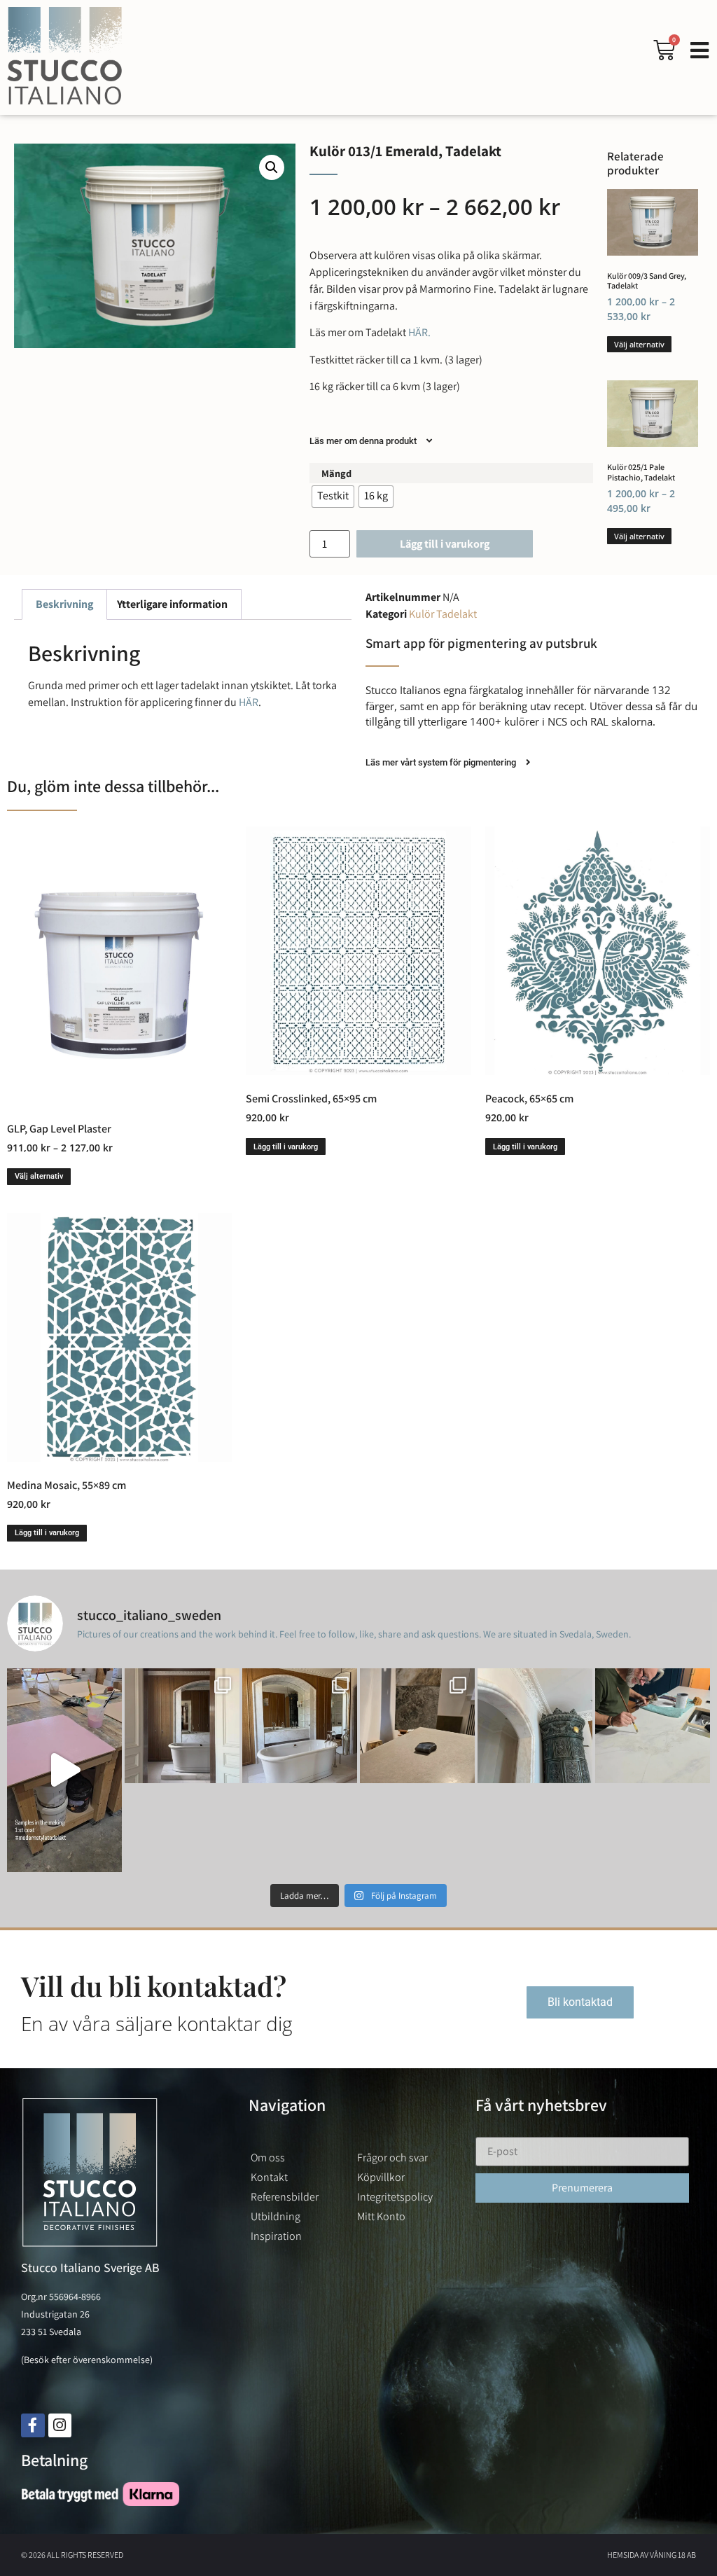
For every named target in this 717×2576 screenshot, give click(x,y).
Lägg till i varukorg (445, 544)
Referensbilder (285, 2197)
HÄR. (418, 332)
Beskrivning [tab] (64, 604)
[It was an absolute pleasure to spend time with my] (653, 1726)
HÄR (249, 702)
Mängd (336, 473)
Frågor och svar (392, 2158)
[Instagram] (60, 2425)
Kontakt (269, 2177)
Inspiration (276, 2236)
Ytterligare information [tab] (172, 604)
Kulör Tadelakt (443, 614)
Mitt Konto (381, 2216)
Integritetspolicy (395, 2197)
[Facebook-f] (33, 2425)
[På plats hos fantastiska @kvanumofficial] (417, 1726)
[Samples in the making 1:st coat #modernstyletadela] (64, 1770)
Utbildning (276, 2216)
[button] (272, 167)
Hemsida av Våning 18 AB (652, 2555)
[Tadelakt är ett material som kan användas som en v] (535, 1726)
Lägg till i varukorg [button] (286, 1147)
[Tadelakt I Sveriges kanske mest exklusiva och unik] (182, 1726)
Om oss (268, 2158)
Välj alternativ (639, 344)
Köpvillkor (381, 2177)
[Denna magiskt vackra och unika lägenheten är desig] (300, 1726)
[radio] (333, 497)
